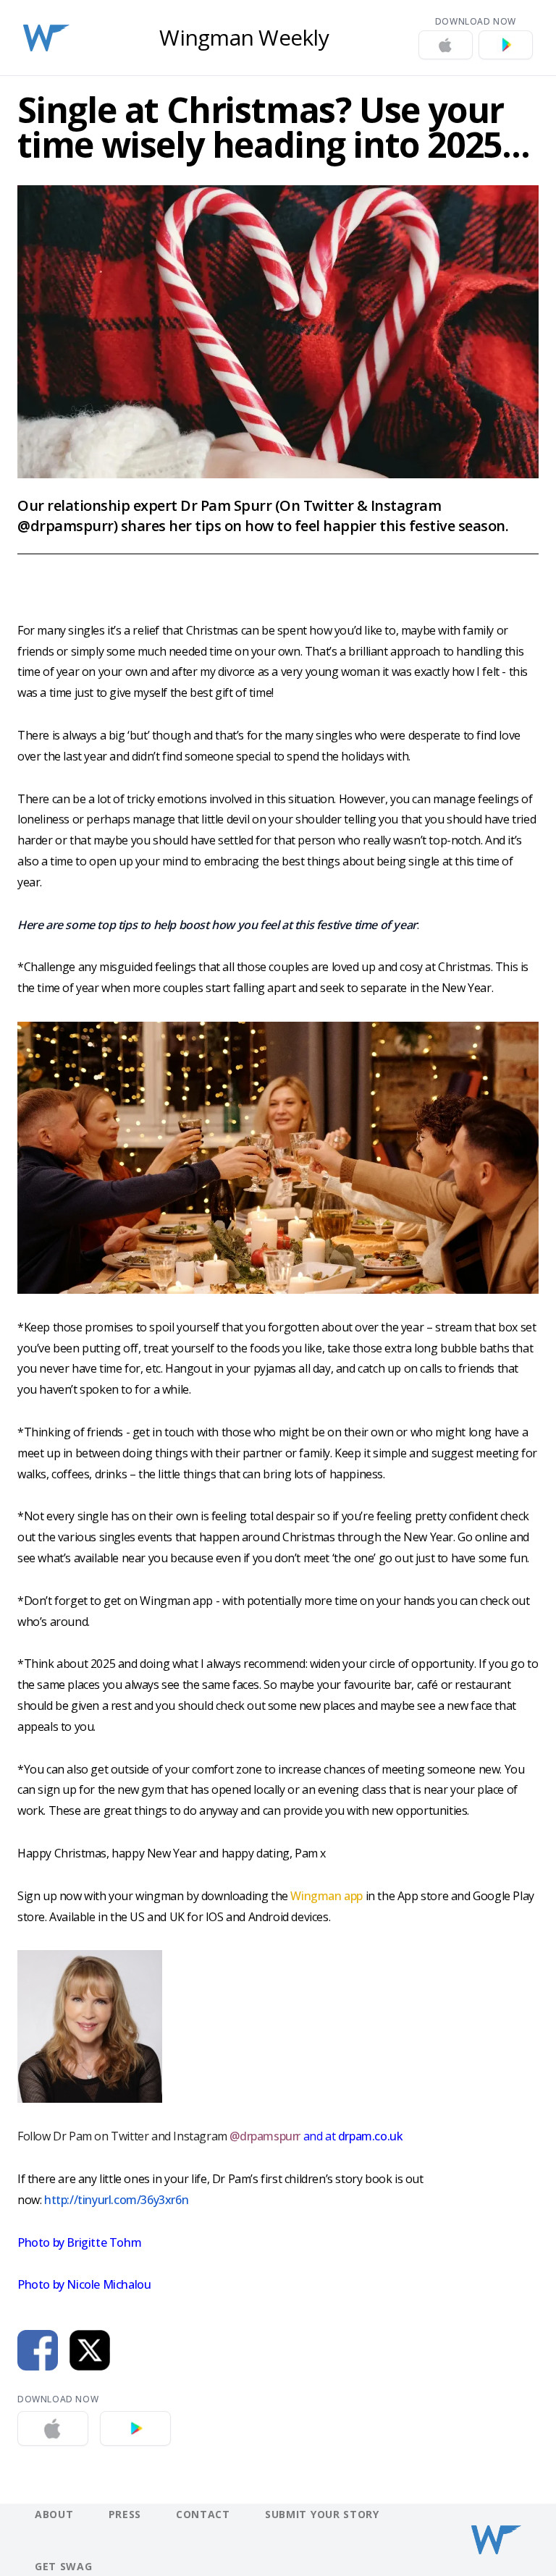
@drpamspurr (265, 2136)
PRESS (125, 2514)
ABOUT (54, 2514)
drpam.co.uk (369, 2136)
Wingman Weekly (244, 38)
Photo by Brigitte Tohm (79, 2242)
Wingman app (327, 1896)
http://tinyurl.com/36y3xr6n (116, 2200)
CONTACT (203, 2514)
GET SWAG (64, 2566)
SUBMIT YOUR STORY (322, 2514)
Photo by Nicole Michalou (84, 2284)
